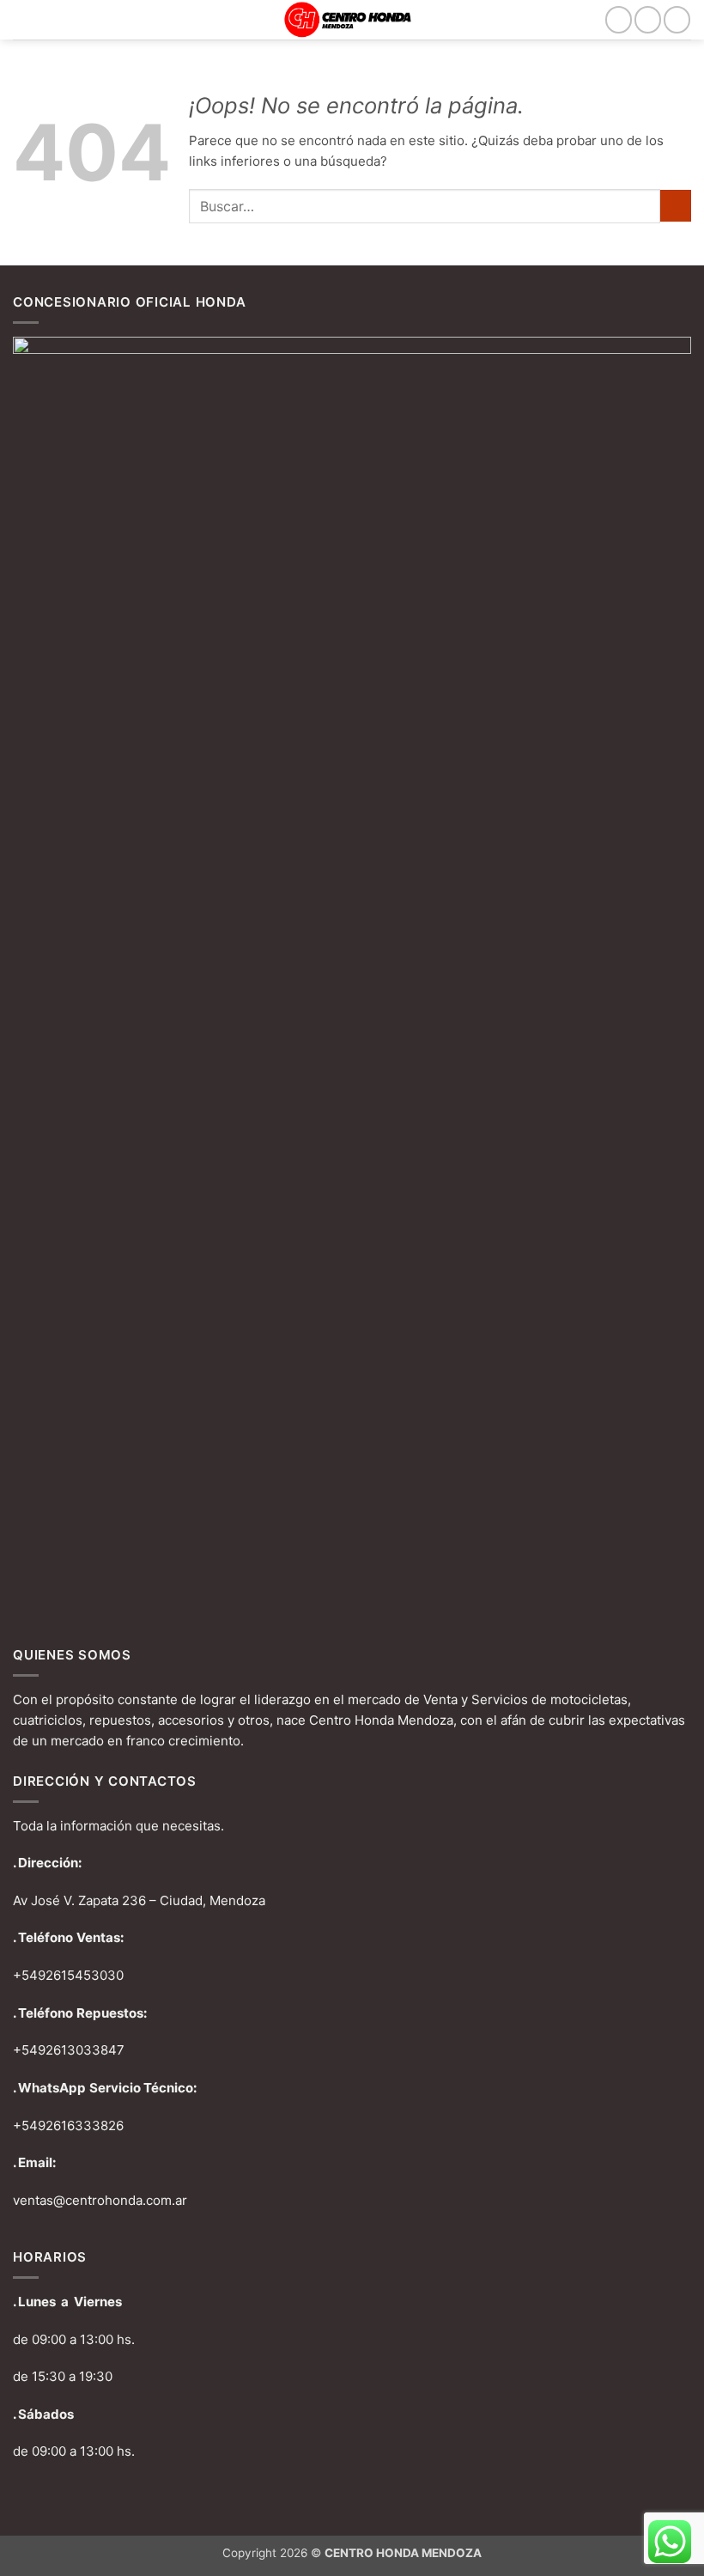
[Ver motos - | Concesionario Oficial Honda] (352, 20)
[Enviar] (676, 206)
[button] (23, 20)
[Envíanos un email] (677, 19)
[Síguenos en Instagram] (648, 19)
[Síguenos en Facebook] (619, 19)
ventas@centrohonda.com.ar (100, 2200)
